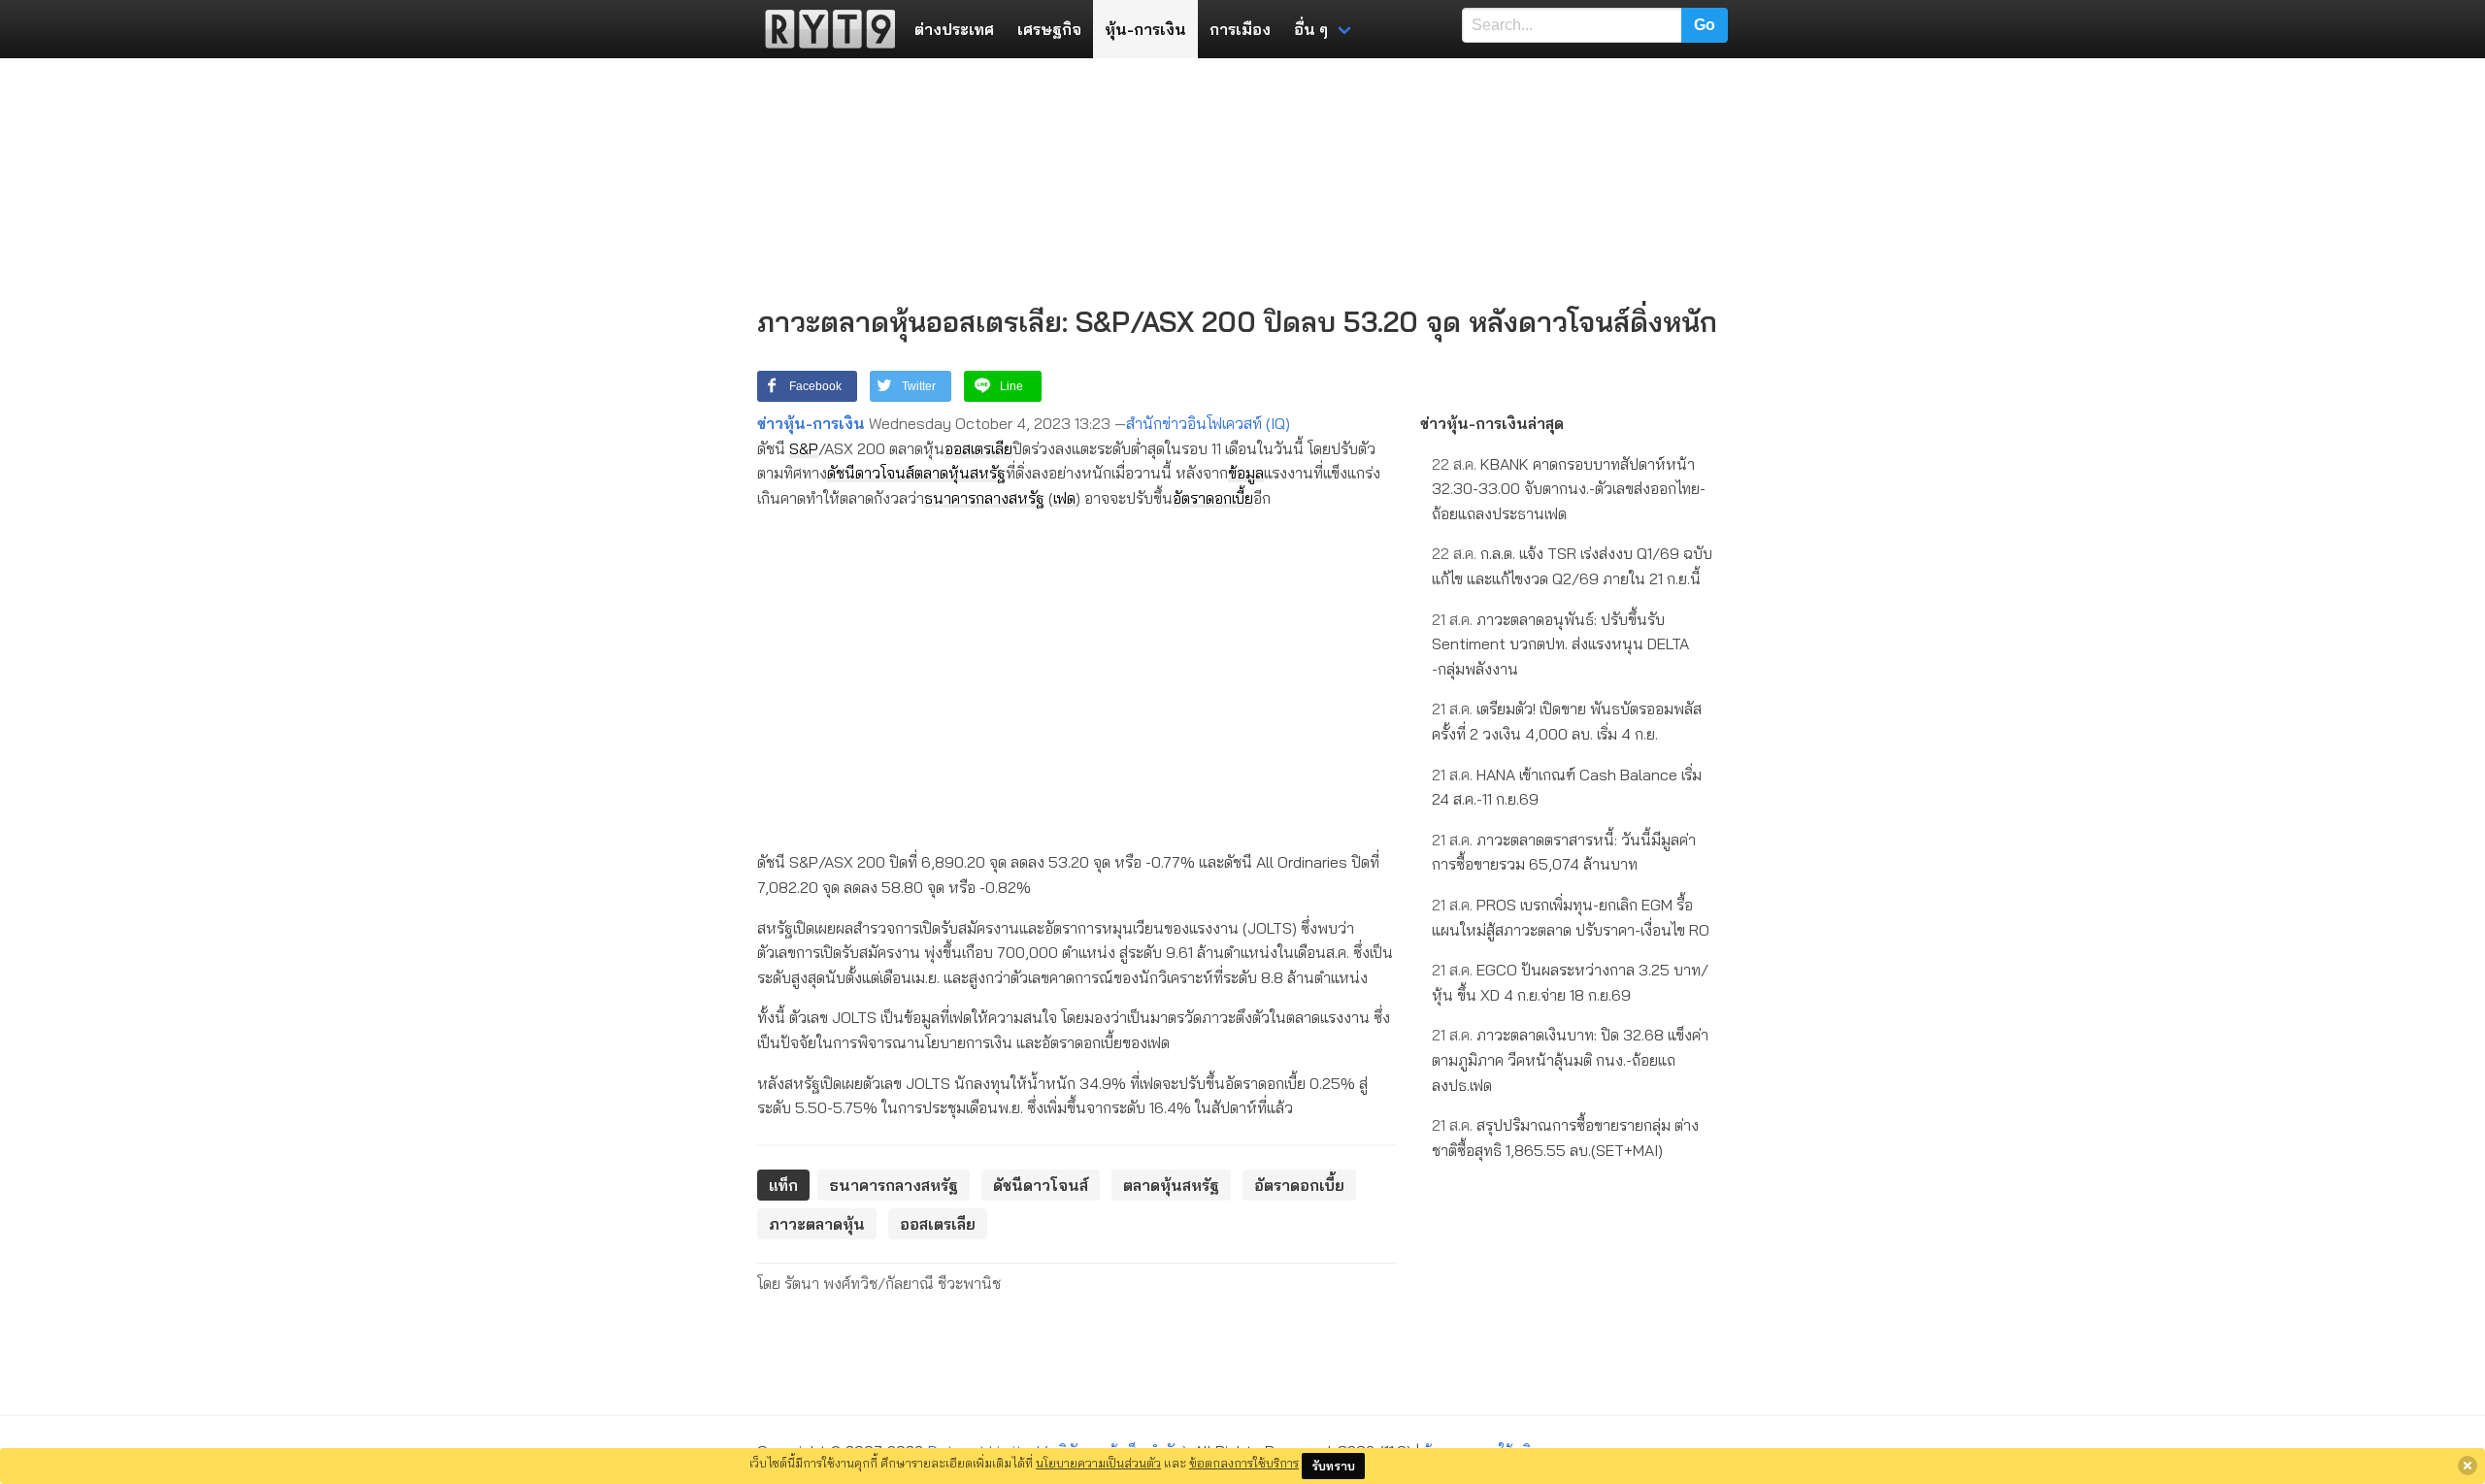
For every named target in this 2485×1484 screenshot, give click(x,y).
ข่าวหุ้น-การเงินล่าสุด (1492, 423)
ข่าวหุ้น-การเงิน (811, 423)
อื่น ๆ (1311, 29)
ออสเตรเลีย (978, 448)
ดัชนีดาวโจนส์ (871, 473)
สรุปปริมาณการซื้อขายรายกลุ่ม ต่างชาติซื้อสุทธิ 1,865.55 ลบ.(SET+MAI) (1565, 1138)
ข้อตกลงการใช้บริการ (1244, 1463)
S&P (804, 448)
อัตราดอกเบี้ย (1213, 498)
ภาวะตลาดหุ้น (817, 1224)
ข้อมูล (1246, 473)
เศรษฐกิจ (1049, 29)
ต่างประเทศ (954, 29)
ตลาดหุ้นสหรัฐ (960, 473)
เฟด (1064, 498)
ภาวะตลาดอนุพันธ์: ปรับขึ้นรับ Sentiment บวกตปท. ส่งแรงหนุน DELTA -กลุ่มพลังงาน (1560, 644)
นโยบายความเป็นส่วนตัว (1098, 1463)
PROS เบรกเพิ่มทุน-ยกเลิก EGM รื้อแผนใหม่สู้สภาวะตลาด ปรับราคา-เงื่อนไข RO (1571, 917)
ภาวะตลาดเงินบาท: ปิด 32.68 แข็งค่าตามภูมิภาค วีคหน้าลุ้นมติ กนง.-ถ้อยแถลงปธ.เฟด (1570, 1059)
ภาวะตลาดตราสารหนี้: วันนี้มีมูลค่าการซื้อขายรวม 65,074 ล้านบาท (1564, 852)
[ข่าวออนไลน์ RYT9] (824, 29)
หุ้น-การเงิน (1145, 29)
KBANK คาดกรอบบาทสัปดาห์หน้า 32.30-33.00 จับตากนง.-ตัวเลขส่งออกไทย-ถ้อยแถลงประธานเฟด (1569, 489)
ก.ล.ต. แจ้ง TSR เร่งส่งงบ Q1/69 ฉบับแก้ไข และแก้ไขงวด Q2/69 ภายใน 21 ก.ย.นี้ (1572, 566)
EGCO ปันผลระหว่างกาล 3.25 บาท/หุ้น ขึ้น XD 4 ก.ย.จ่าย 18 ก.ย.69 (1570, 982)
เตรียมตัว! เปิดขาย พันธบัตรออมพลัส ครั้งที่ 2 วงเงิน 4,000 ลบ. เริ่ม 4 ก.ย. (1567, 721)
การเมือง (1240, 29)
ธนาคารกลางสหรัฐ (984, 498)
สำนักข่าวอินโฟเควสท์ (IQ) (1208, 423)
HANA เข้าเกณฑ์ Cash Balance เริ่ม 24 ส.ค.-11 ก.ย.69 (1567, 787)
